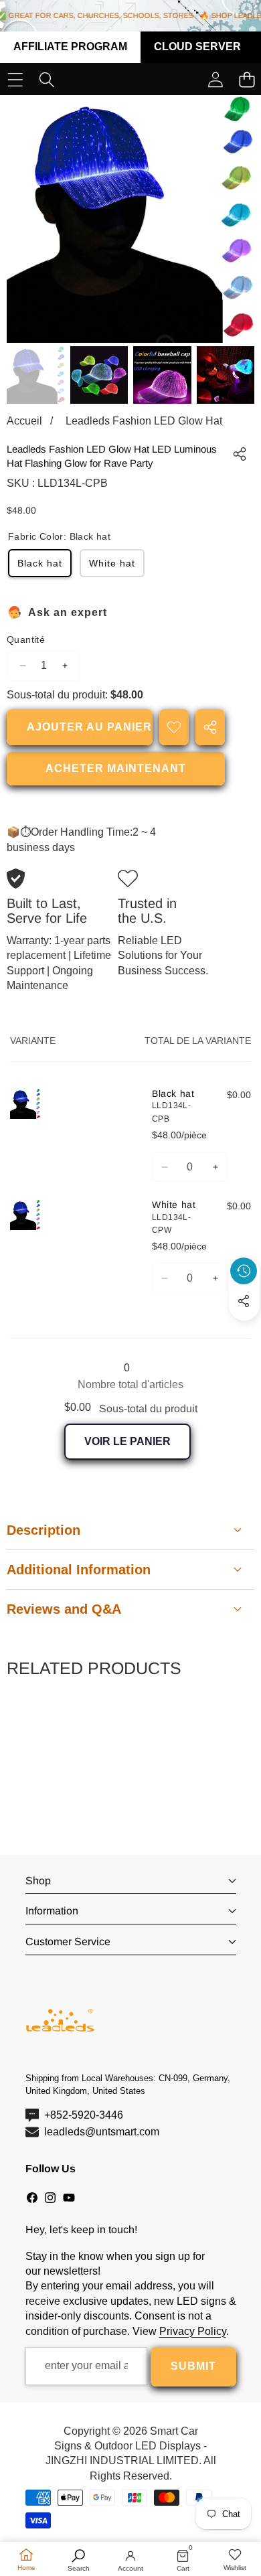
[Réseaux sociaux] (244, 1301)
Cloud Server (197, 47)
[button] (244, 1332)
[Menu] (15, 80)
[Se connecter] (215, 80)
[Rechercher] (47, 80)
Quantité (26, 639)
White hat (112, 563)
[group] (36, 375)
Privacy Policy (193, 2331)
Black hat (40, 563)
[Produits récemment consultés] (244, 1271)
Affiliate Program (70, 47)
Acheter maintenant (116, 768)
